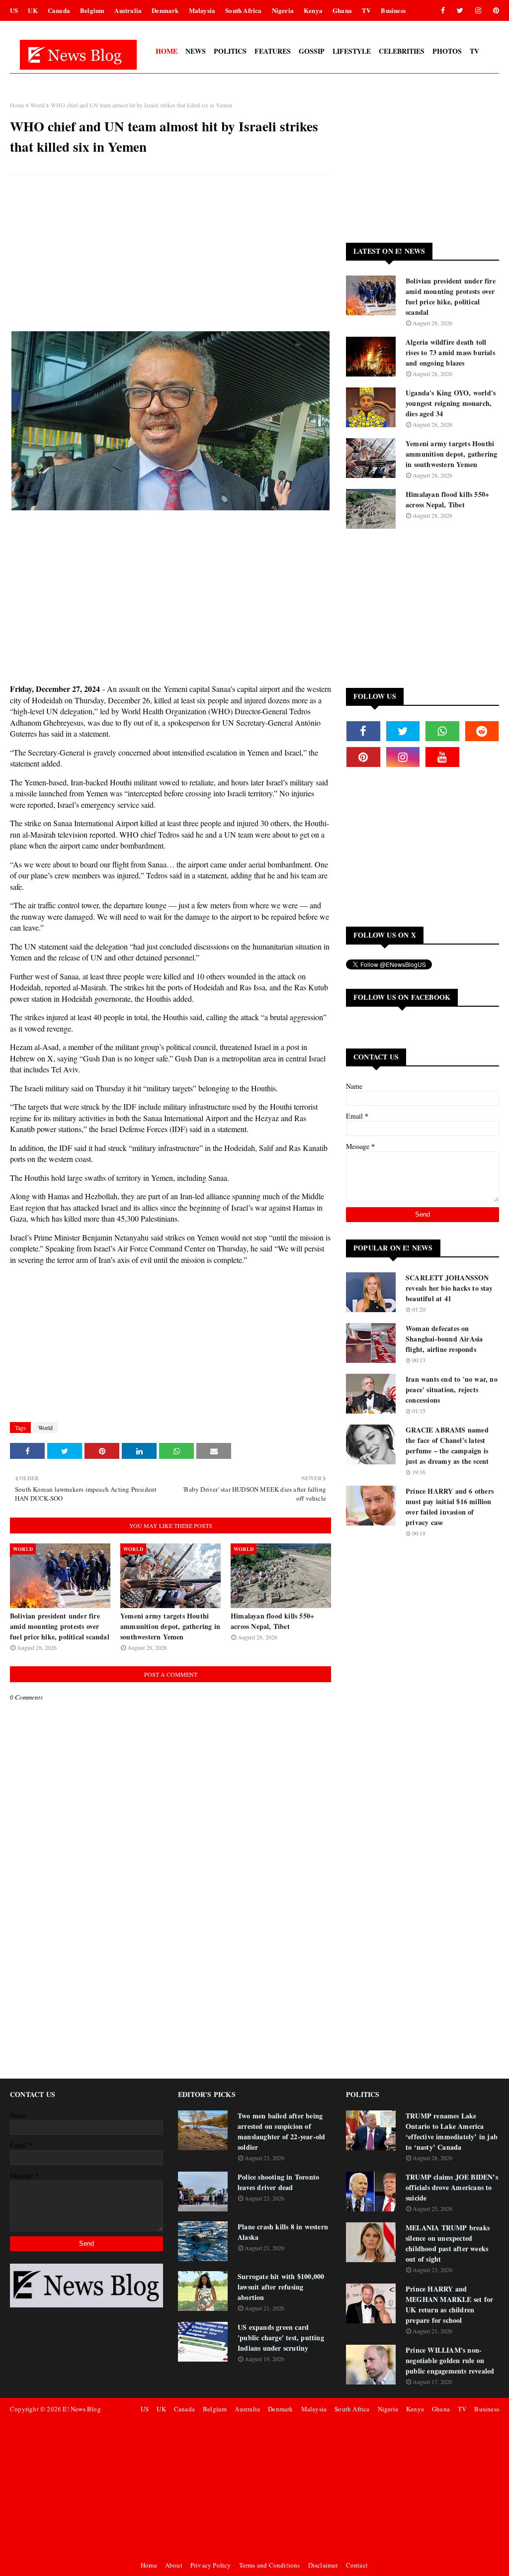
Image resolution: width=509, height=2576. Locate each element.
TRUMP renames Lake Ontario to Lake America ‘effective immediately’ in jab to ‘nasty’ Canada (452, 2131)
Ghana (342, 10)
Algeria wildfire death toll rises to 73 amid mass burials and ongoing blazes (450, 352)
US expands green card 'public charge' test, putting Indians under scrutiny (281, 2337)
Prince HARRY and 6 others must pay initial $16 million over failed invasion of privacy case (450, 1507)
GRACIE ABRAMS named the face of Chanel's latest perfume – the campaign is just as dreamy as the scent (447, 1445)
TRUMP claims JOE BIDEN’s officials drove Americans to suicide (452, 2187)
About (174, 2565)
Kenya (313, 10)
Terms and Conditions (270, 2565)
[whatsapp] (442, 731)
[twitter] (460, 10)
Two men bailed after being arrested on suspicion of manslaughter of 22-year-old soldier (281, 2131)
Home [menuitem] (167, 51)
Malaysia (202, 10)
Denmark (165, 10)
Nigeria (283, 10)
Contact (357, 2565)
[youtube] (442, 757)
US (14, 10)
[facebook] (443, 10)
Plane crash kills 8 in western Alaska (283, 2232)
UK (33, 10)
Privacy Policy (211, 2565)
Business (393, 10)
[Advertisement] (170, 254)
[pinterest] (494, 10)
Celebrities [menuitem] (402, 51)
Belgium (92, 10)
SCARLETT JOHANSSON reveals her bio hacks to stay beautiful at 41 (449, 1288)
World (38, 105)
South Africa (243, 10)
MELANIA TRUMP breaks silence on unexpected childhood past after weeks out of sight (448, 2243)
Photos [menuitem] (447, 51)
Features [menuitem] (273, 51)
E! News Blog (82, 2409)
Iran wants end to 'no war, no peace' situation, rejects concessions (452, 1389)
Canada (59, 10)
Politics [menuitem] (230, 51)
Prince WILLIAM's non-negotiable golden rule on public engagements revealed (450, 2360)
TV (366, 10)
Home (17, 105)
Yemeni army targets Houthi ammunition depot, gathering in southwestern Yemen (170, 1626)
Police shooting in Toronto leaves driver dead (278, 2182)
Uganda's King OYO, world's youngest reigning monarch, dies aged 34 (451, 403)
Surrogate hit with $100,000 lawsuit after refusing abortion (281, 2287)
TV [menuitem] (474, 51)
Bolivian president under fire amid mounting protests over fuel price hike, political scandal (60, 1626)
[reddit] (482, 731)
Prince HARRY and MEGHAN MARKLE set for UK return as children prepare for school (449, 2304)
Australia (128, 10)
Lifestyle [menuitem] (352, 51)
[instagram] (478, 10)
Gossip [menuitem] (312, 51)
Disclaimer (323, 2565)
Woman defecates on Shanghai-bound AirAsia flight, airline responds (444, 1339)
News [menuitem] (196, 51)
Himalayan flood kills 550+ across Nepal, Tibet (272, 1621)
